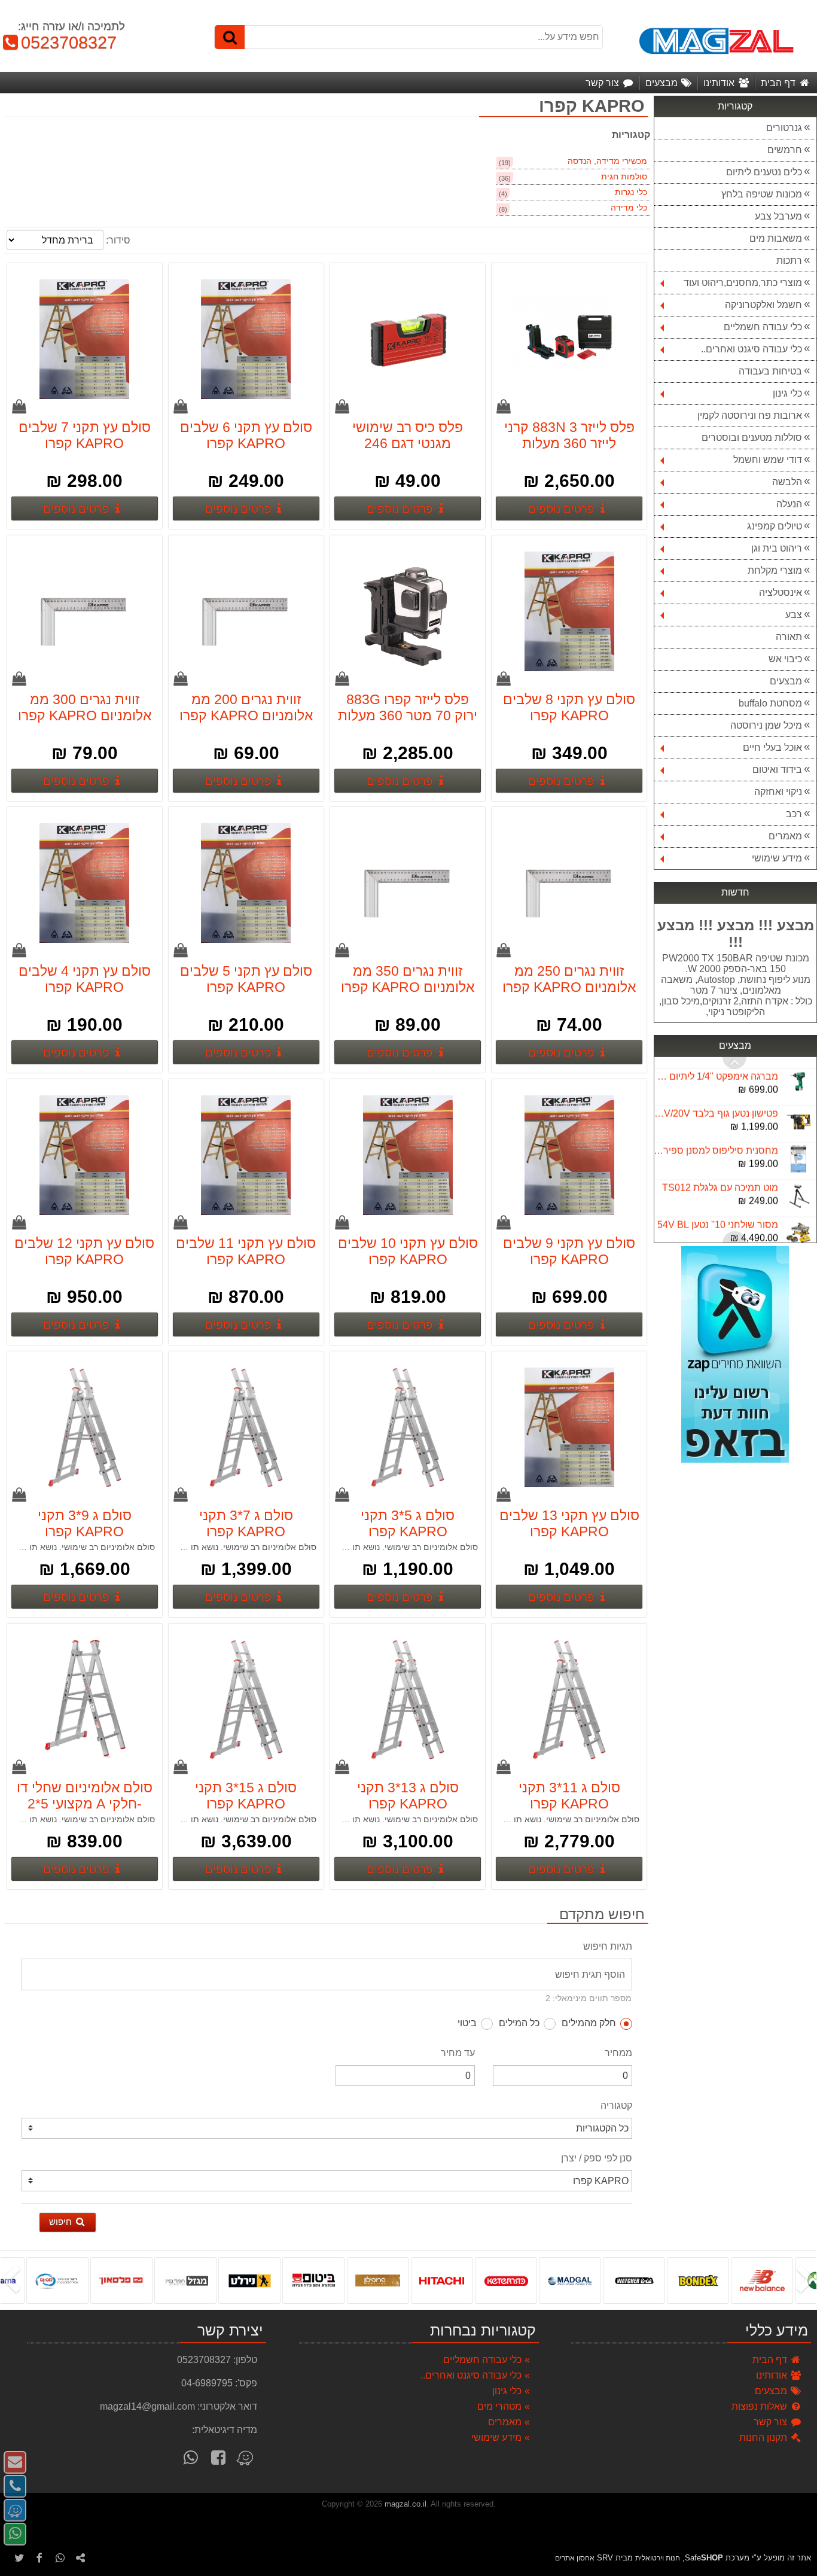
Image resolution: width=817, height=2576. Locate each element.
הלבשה (787, 482)
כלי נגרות (631, 192)
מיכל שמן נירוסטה (766, 725)
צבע (794, 615)
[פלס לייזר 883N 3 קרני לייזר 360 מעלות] (569, 340)
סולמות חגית (624, 177)
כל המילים (519, 2023)
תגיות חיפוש (608, 1946)
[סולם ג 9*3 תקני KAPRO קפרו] (84, 1429)
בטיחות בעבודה (770, 371)
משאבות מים (776, 238)
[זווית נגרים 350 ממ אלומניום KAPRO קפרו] (407, 884)
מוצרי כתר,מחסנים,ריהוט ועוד (743, 283)
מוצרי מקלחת (775, 570)
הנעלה (789, 504)
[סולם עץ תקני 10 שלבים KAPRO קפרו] (407, 1156)
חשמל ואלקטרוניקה (763, 305)
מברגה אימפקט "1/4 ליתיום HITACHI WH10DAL (716, 1065)
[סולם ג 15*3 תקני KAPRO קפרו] (246, 1701)
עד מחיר (458, 2053)
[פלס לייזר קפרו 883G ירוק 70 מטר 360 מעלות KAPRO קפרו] (407, 613)
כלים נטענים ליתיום (764, 172)
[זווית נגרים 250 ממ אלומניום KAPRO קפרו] (569, 884)
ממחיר (618, 2053)
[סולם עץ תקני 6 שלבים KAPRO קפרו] (246, 340)
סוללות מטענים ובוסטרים (752, 438)
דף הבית (771, 2360)
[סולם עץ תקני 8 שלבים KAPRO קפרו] (569, 613)
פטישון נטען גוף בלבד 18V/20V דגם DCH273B (716, 1102)
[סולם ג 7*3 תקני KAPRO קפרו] (246, 1429)
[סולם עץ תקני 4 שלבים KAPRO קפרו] (84, 884)
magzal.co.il (406, 2504)
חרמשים (785, 150)
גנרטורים (784, 128)
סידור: (118, 240)
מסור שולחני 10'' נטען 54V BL (718, 1213)
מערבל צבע (778, 216)
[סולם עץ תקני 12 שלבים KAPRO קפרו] (84, 1156)
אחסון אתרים (575, 2558)
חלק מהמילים (589, 2023)
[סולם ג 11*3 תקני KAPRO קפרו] (569, 1701)
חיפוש (62, 2222)
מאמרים (785, 836)
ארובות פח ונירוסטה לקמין (750, 415)
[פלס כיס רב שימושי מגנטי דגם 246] (407, 340)
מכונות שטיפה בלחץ (762, 194)
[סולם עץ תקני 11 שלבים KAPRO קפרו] (246, 1156)
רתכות (789, 261)
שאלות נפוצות (760, 2406)
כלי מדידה (629, 208)
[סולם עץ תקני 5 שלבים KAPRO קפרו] (246, 884)
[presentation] (808, 2280)
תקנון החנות (764, 2438)
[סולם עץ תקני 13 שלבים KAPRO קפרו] (569, 1429)
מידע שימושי (777, 858)
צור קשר (772, 2422)
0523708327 (63, 42)
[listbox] (408, 2280)
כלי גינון (787, 393)
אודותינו (773, 2375)
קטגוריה (616, 2105)
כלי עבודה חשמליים (763, 327)
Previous (734, 1237)
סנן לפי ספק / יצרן (597, 2158)
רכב (794, 814)
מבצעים (786, 681)
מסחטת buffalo (770, 703)
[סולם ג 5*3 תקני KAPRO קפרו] (407, 1429)
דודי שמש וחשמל (768, 460)
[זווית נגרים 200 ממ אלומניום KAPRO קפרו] (246, 613)
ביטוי (467, 2023)
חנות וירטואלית (658, 2558)
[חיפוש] (230, 37)
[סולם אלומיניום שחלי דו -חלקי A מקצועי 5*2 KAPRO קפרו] (84, 1701)
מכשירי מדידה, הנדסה (607, 161)
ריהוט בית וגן (777, 548)
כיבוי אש (785, 659)
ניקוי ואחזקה (778, 792)
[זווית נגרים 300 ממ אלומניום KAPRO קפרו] (84, 613)
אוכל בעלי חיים (772, 747)
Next (734, 1063)
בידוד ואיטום (777, 770)
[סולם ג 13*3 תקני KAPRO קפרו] (407, 1701)
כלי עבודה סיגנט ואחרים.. (752, 349)
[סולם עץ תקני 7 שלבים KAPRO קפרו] (84, 340)
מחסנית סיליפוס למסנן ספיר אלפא (716, 1139)
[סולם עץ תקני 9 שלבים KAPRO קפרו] (569, 1156)
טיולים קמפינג (775, 526)
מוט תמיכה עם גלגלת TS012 (720, 1176)
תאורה (789, 637)
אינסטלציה (781, 593)
